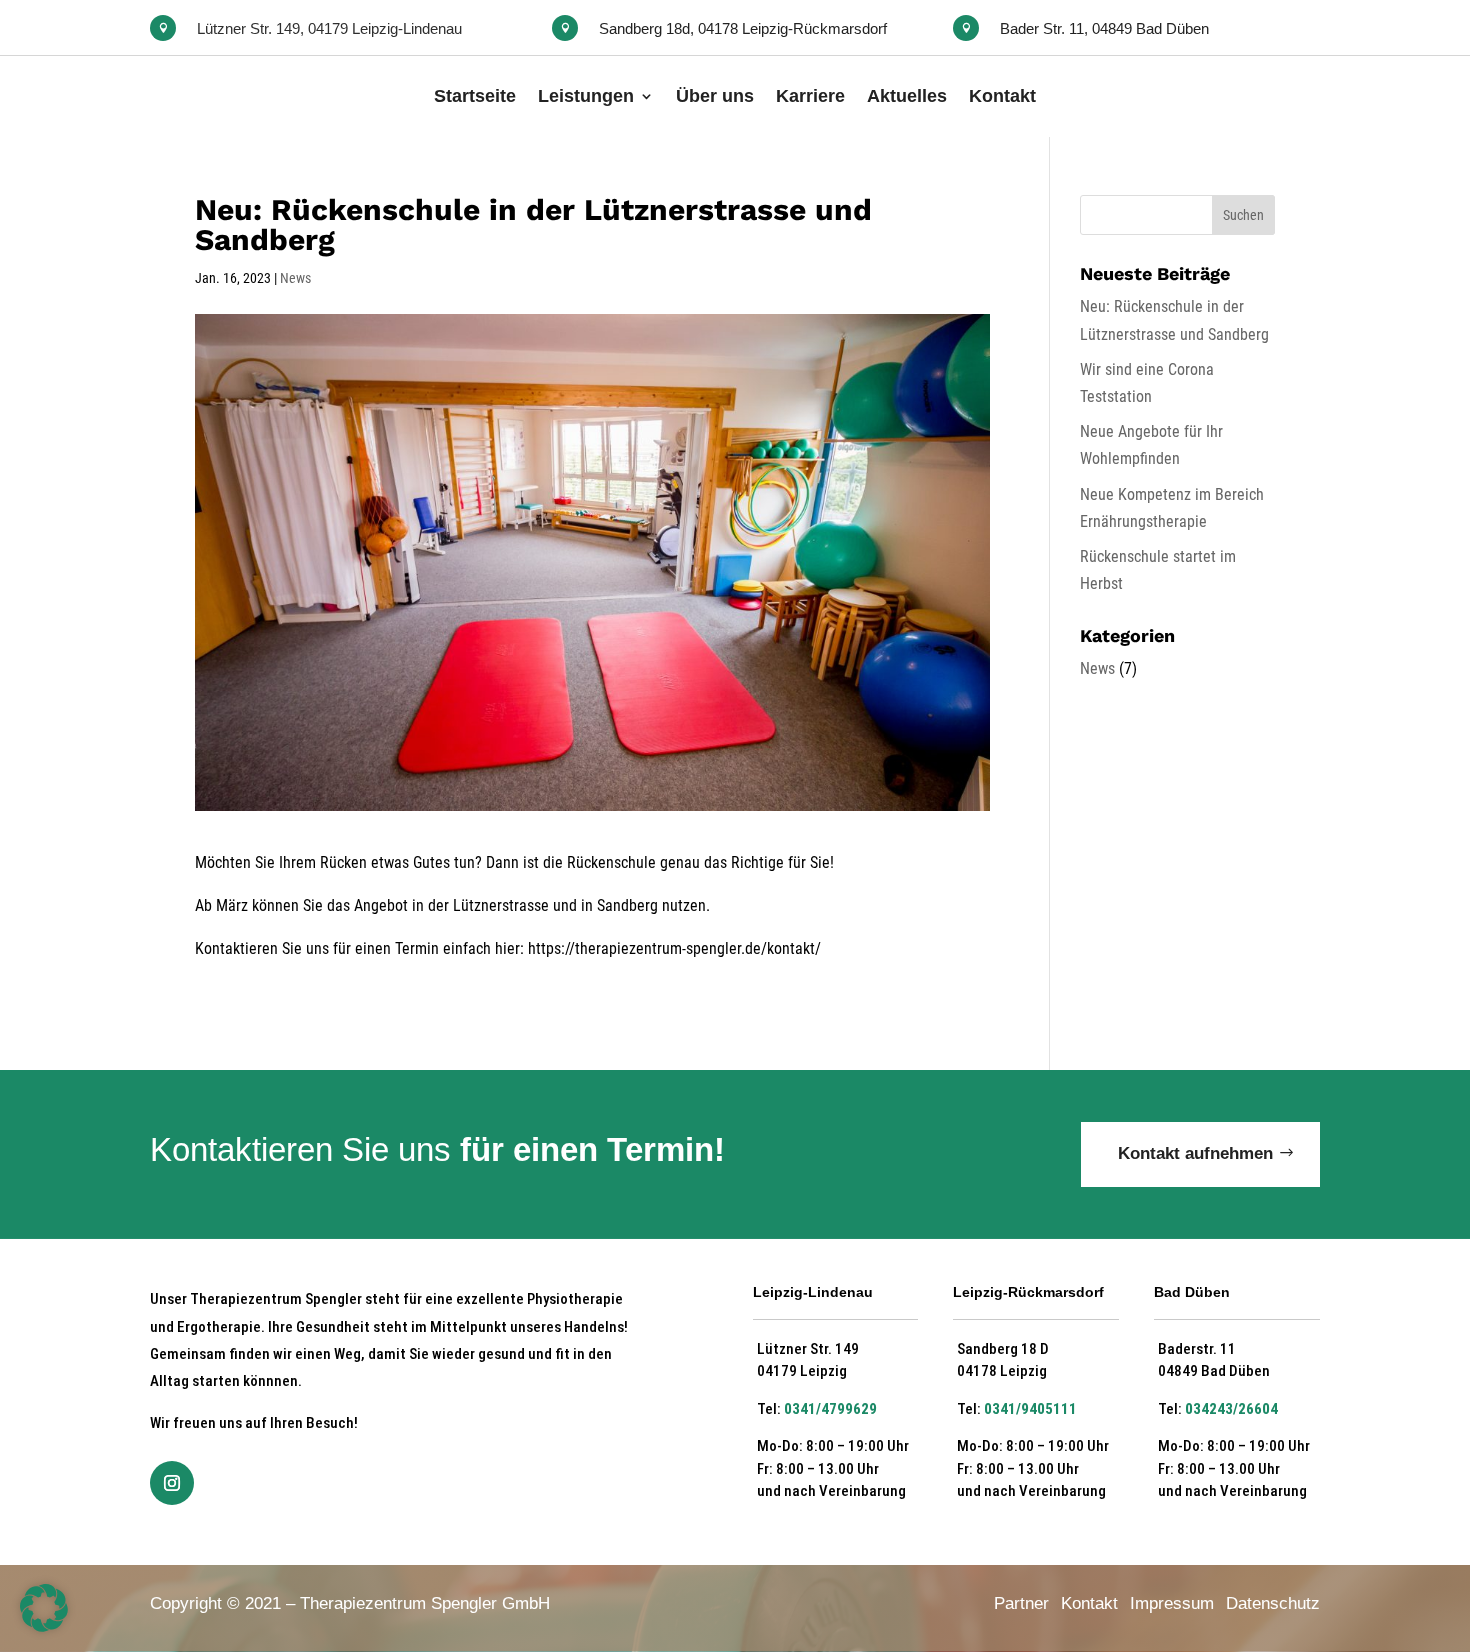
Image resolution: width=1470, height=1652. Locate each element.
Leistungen (586, 96)
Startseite (475, 96)
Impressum (1172, 1603)
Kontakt (1002, 96)
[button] (44, 1608)
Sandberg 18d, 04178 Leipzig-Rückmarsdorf (743, 28)
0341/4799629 (830, 1409)
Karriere (810, 96)
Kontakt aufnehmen (1195, 1153)
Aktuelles (907, 96)
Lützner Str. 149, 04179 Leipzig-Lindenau (329, 28)
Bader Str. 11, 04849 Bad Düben (1104, 28)
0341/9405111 (1030, 1409)
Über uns (715, 96)
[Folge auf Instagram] (172, 1483)
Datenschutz (1273, 1603)
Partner (1021, 1603)
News (295, 278)
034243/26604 (1231, 1409)
